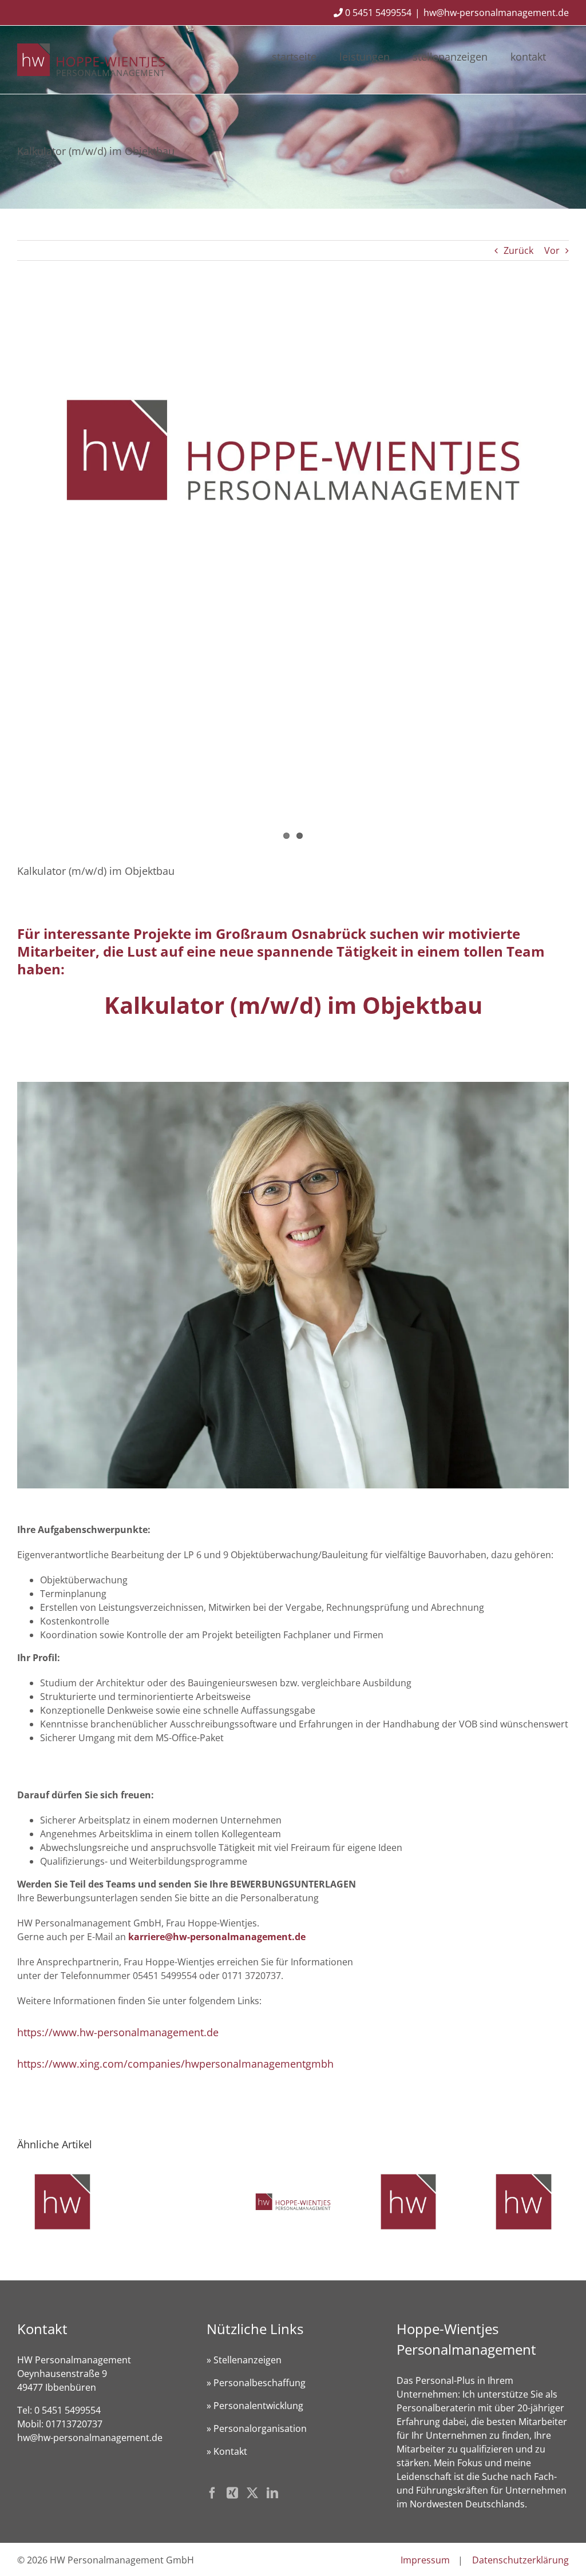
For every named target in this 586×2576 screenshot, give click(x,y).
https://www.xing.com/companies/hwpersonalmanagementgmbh (175, 2064)
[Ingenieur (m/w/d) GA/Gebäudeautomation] (62, 2173)
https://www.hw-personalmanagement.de (118, 2032)
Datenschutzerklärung (520, 2560)
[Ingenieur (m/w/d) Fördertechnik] (409, 2173)
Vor (552, 250)
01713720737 (74, 2424)
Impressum (425, 2560)
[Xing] (232, 2493)
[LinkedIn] (272, 2493)
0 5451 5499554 (377, 13)
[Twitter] (252, 2493)
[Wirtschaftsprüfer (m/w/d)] (293, 2173)
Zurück (518, 250)
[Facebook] (212, 2493)
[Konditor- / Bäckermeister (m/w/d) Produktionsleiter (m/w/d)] (524, 2173)
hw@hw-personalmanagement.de (496, 13)
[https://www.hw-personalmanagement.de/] (293, 450)
